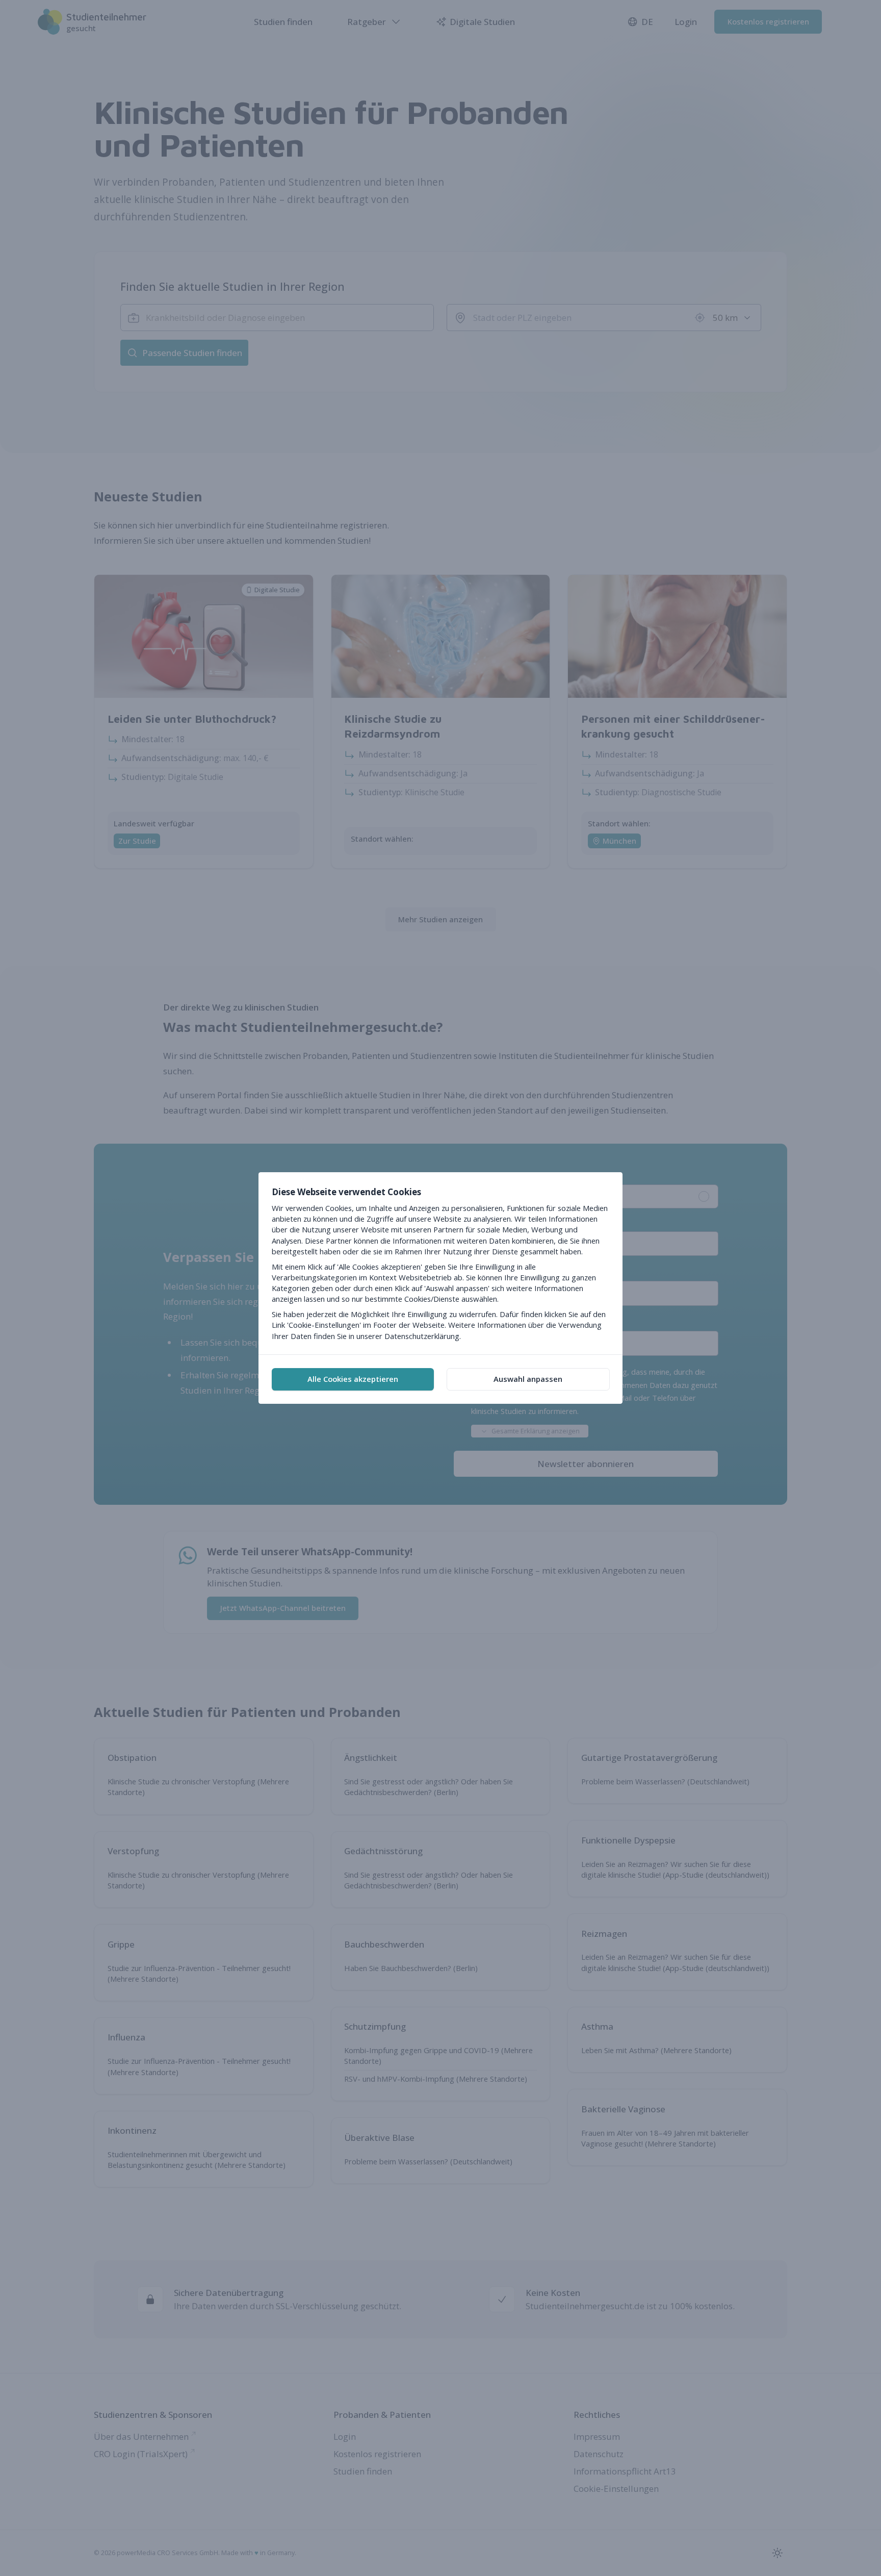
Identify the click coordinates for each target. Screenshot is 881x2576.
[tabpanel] (440, 1263)
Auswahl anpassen (528, 1379)
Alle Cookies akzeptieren (353, 1379)
